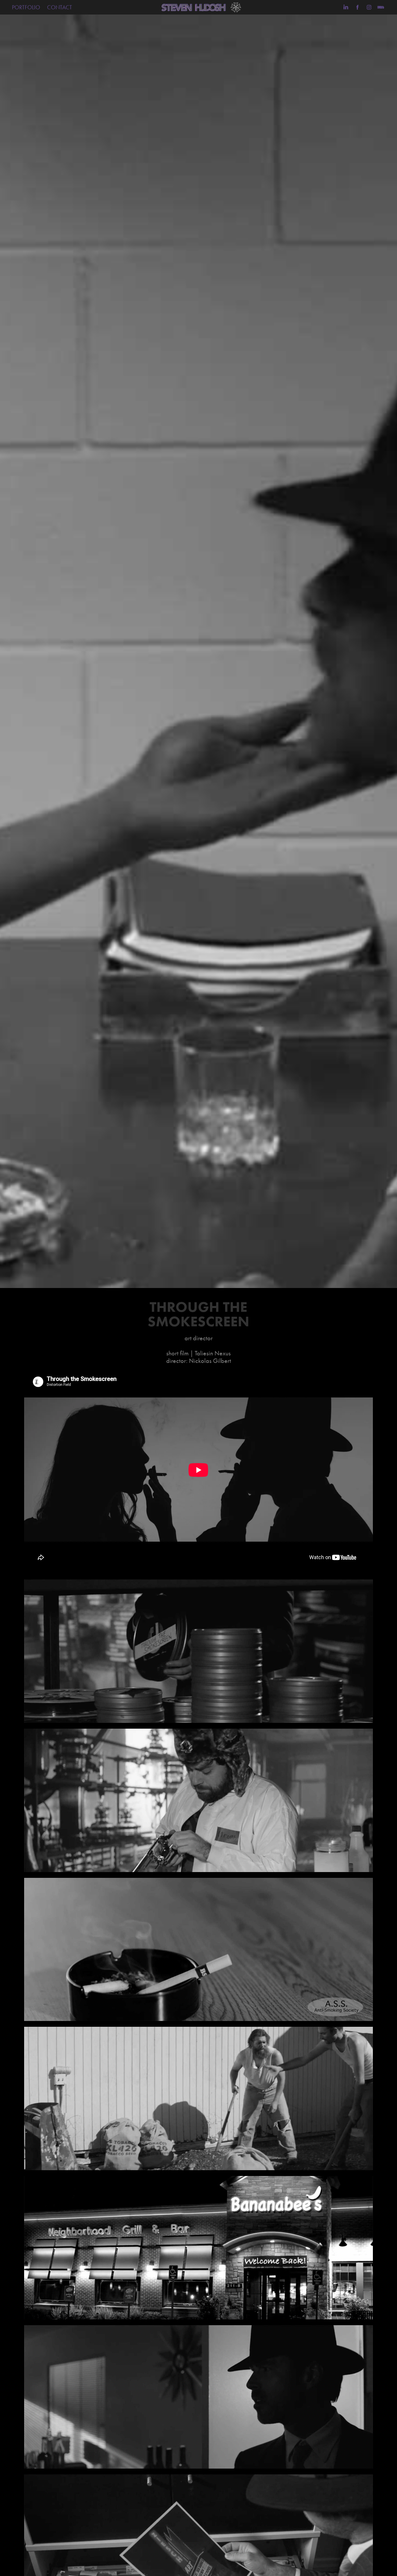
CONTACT (60, 7)
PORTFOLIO (26, 7)
